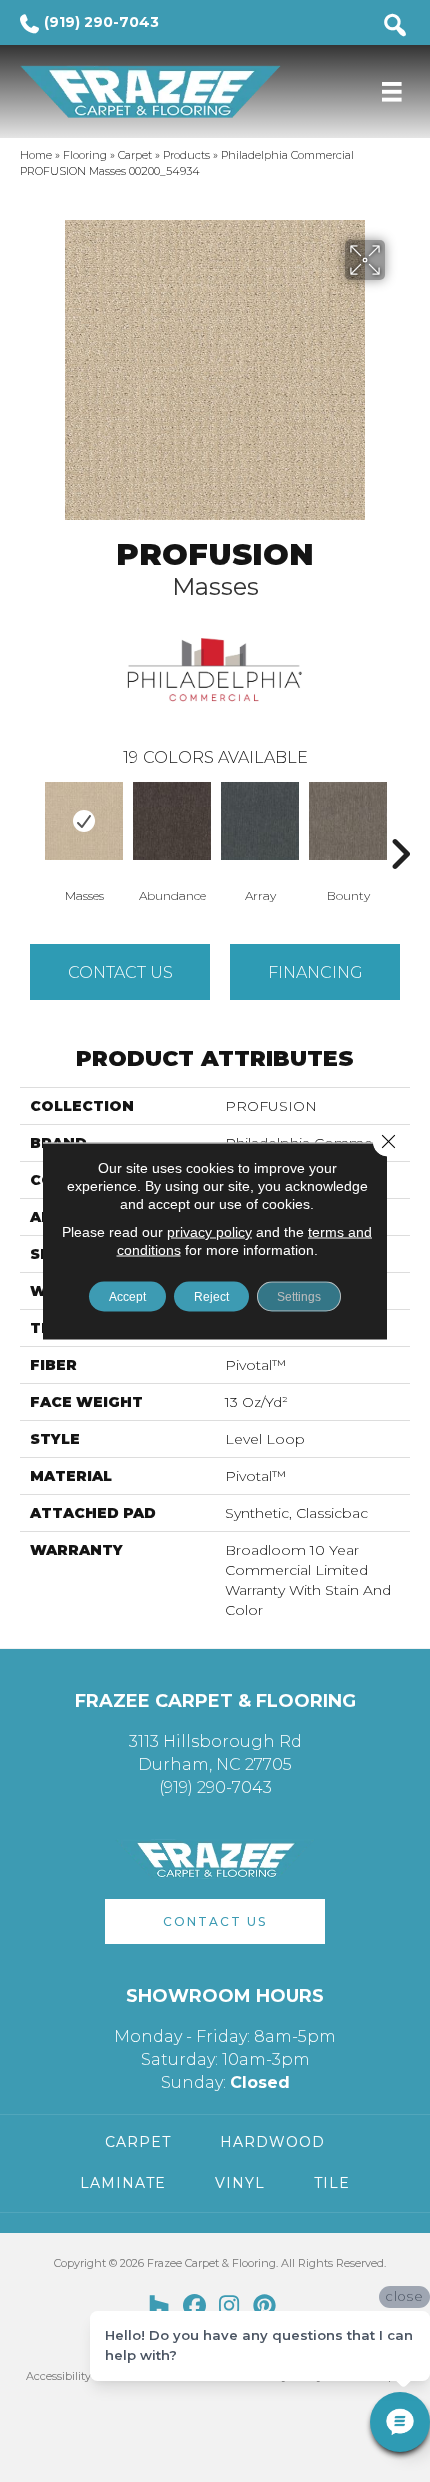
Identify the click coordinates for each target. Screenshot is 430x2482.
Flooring (85, 155)
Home (36, 155)
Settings (299, 1297)
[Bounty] (348, 821)
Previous (30, 824)
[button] (215, 1921)
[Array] (260, 821)
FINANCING (315, 972)
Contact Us (120, 972)
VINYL (240, 2183)
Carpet (135, 155)
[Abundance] (172, 821)
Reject (211, 1297)
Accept (127, 1297)
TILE (332, 2183)
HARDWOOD (272, 2142)
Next (400, 824)
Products (186, 155)
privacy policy (209, 1232)
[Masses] (84, 821)
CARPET (138, 2142)
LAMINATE (123, 2183)
